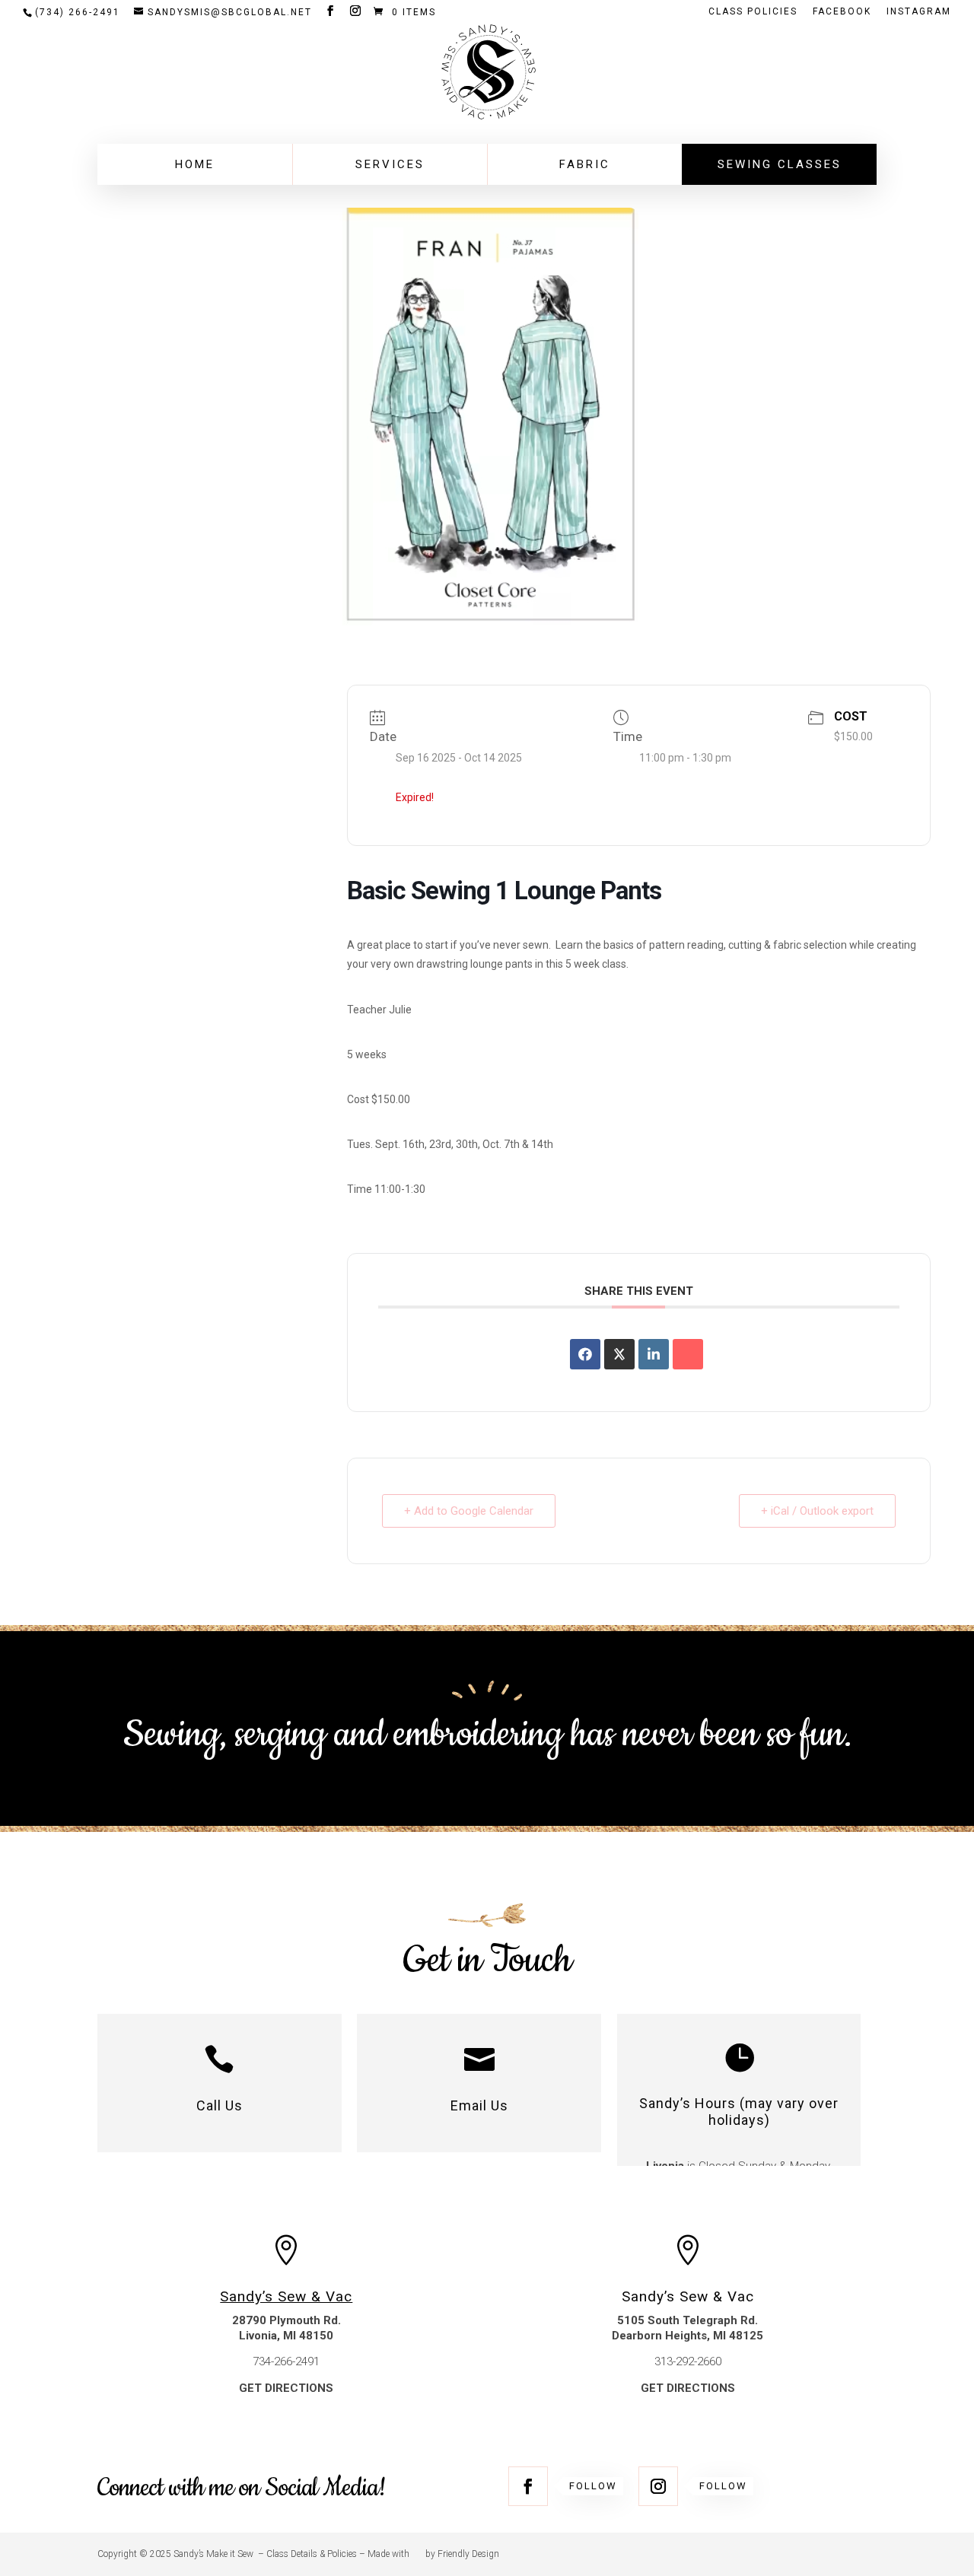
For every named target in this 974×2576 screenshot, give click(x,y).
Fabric (585, 164)
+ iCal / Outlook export (817, 1511)
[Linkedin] (654, 1354)
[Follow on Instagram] (658, 2486)
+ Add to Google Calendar (469, 1511)
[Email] (688, 1354)
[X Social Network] (619, 1354)
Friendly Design (468, 2554)
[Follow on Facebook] (528, 2486)
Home (195, 164)
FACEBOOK (842, 12)
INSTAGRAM (919, 12)
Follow (593, 2486)
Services (390, 164)
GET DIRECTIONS (286, 2388)
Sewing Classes (780, 164)
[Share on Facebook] (585, 1354)
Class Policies (753, 12)
